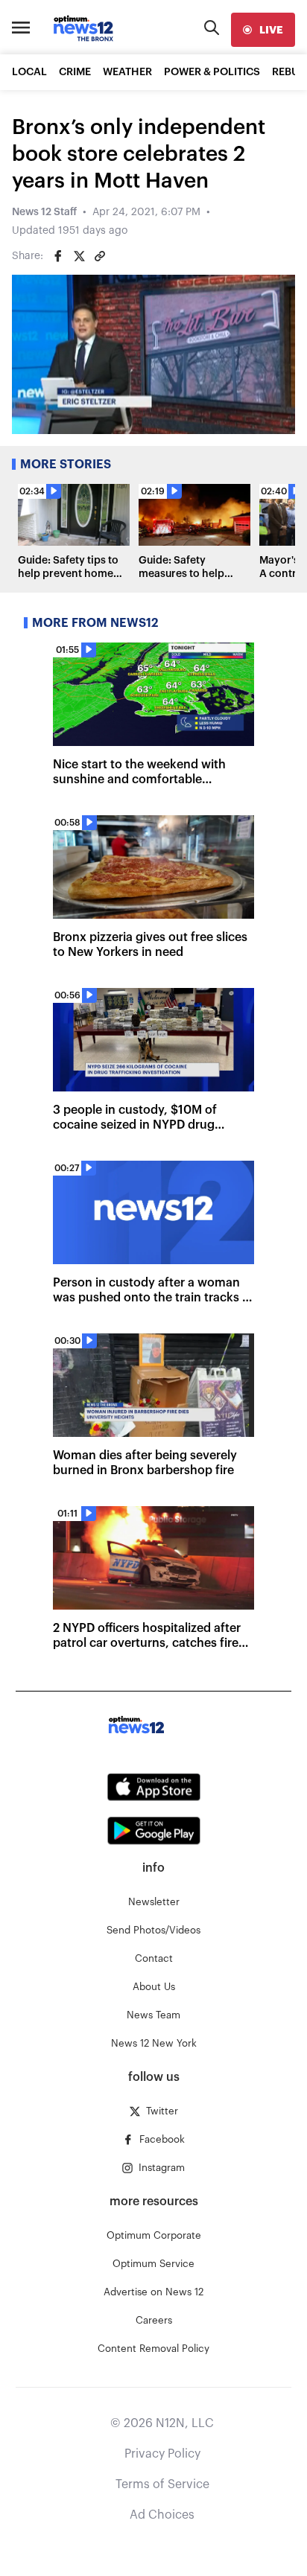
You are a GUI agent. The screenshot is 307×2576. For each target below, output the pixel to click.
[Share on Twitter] (79, 256)
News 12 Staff (44, 212)
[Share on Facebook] (58, 256)
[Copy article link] (100, 256)
